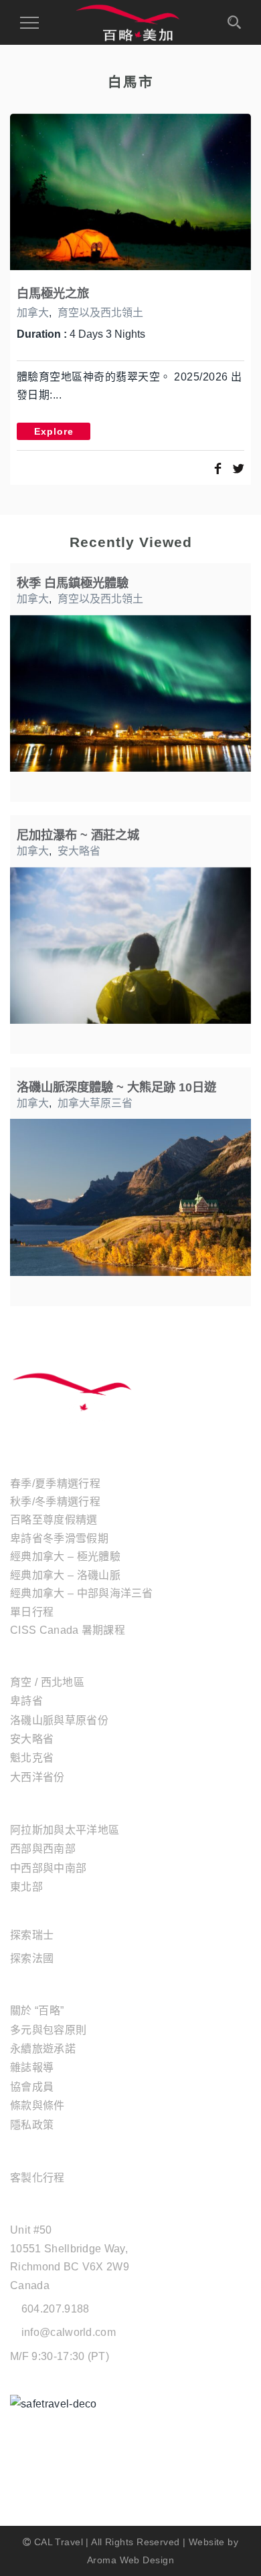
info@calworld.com (69, 2332)
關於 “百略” (37, 2011)
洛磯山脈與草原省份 (59, 1720)
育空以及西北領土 (100, 313)
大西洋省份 (37, 1777)
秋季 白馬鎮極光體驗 (73, 583)
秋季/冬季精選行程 (55, 1502)
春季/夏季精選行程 (55, 1484)
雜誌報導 (32, 2067)
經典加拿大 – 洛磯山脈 (65, 1575)
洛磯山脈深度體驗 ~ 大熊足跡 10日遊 (116, 1087)
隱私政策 (32, 2125)
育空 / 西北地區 (47, 1682)
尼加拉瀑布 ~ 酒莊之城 (78, 835)
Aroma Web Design (130, 2560)
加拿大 (33, 313)
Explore (54, 431)
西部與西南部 (43, 1849)
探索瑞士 (32, 1935)
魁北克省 (32, 1758)
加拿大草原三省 (95, 1103)
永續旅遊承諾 (43, 2049)
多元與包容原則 (48, 2030)
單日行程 (32, 1612)
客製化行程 (37, 2178)
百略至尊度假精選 (54, 1520)
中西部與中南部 (48, 1868)
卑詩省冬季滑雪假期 (59, 1538)
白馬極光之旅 (53, 293)
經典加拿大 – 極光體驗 (65, 1557)
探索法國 (32, 1958)
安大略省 (79, 851)
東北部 (26, 1887)
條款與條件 (37, 2106)
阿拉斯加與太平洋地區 (65, 1830)
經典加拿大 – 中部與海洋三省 (82, 1593)
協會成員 (32, 2087)
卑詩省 (26, 1701)
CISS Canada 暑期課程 (68, 1630)
